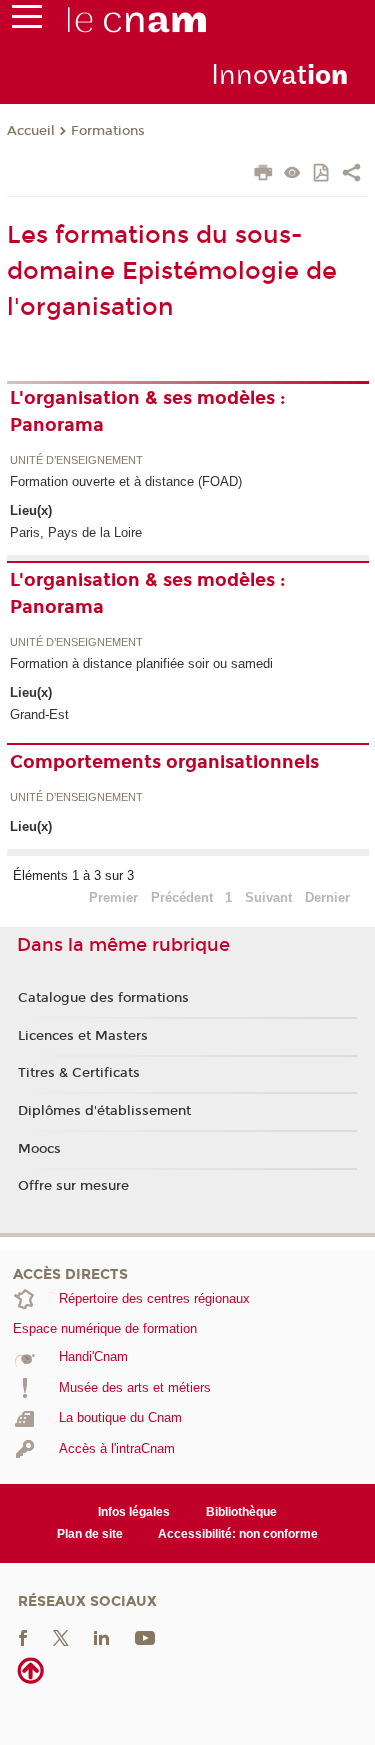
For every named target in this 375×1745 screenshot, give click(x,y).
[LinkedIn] (101, 1637)
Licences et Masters (83, 1036)
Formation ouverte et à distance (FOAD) (126, 481)
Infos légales (134, 1512)
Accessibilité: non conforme (238, 1534)
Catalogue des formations (103, 998)
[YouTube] (145, 1637)
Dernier (327, 897)
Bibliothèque (241, 1512)
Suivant (268, 897)
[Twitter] (61, 1637)
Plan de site (90, 1534)
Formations (108, 131)
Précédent (182, 897)
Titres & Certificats (79, 1073)
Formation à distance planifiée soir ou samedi (141, 663)
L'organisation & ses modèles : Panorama (148, 411)
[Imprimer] (263, 175)
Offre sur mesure (73, 1186)
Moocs (39, 1149)
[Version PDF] (322, 174)
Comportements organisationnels (164, 762)
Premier (113, 897)
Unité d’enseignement (76, 461)
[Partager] (351, 175)
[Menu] (27, 21)
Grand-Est (39, 714)
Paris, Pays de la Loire (76, 532)
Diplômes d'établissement (104, 1111)
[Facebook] (23, 1637)
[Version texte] (292, 174)
